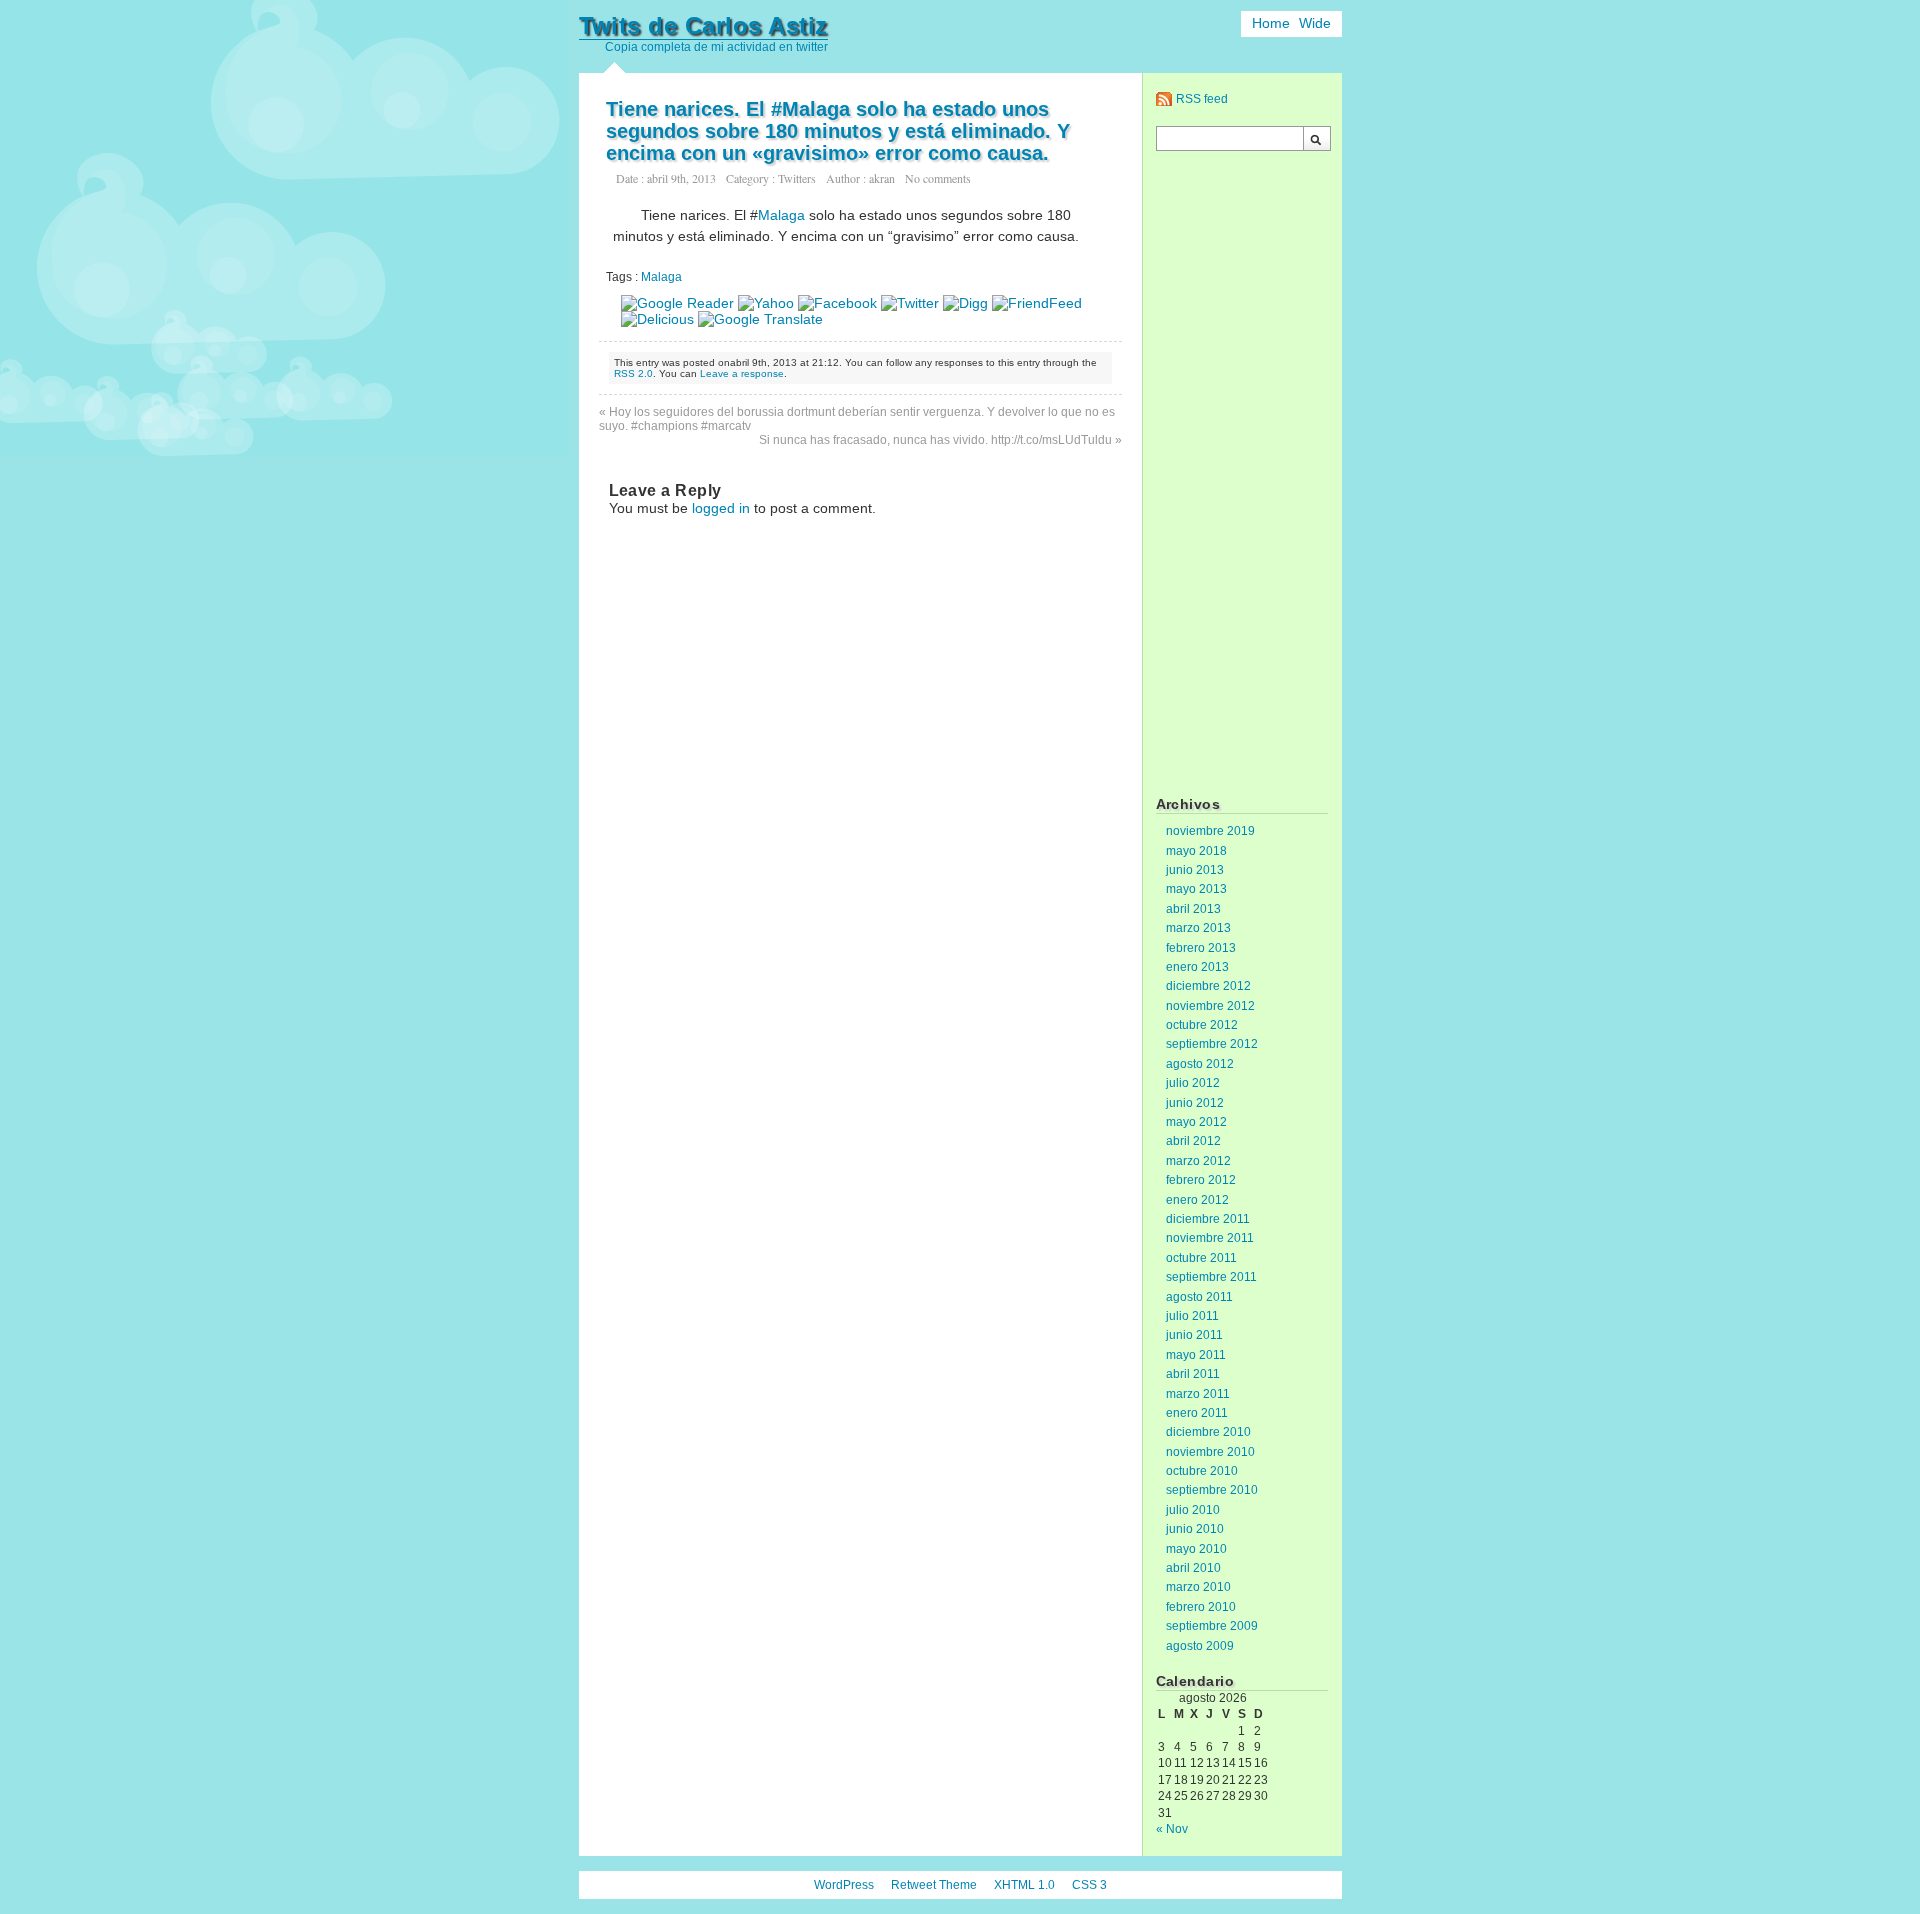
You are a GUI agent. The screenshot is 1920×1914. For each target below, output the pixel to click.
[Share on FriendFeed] (1037, 303)
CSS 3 (1089, 1885)
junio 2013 (1195, 870)
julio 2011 (1192, 1316)
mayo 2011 (1196, 1355)
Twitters (797, 178)
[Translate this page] (760, 319)
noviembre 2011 (1210, 1238)
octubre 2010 (1202, 1471)
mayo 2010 (1196, 1549)
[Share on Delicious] (657, 319)
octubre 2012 (1202, 1025)
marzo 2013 (1198, 928)
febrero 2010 (1201, 1607)
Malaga (781, 215)
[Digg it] (965, 303)
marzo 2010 (1198, 1587)
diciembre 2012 (1208, 986)
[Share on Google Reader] (677, 303)
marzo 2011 (1198, 1394)
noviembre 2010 (1210, 1452)
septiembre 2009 (1212, 1626)
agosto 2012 (1200, 1064)
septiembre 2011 (1211, 1277)
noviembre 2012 (1210, 1006)
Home (1271, 23)
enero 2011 (1197, 1413)
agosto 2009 (1200, 1646)
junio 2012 (1195, 1103)
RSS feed (1202, 99)
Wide (1315, 23)
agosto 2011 (1199, 1297)
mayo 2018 (1196, 851)
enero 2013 (1197, 967)
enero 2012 (1197, 1200)
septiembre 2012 (1212, 1044)
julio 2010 (1193, 1510)
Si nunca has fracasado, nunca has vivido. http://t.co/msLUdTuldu (935, 440)
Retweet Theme (934, 1885)
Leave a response (742, 373)
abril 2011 (1193, 1374)
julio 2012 (1193, 1083)
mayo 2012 (1196, 1122)
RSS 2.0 (633, 373)
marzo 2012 (1198, 1161)
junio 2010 (1195, 1529)
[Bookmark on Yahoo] (766, 303)
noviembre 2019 (1210, 831)
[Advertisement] (1242, 476)
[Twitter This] (910, 303)
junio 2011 (1194, 1335)
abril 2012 (1193, 1141)
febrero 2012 (1201, 1180)
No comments (938, 178)
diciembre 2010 (1208, 1432)
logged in (721, 508)
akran (882, 178)
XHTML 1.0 (1024, 1885)
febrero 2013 (1201, 948)
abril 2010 (1193, 1568)
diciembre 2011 (1208, 1219)
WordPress (844, 1885)
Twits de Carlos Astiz (703, 25)
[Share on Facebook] (837, 303)
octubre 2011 (1201, 1258)
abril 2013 (1193, 909)
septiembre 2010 (1212, 1490)
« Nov (1172, 1829)
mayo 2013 (1196, 889)
